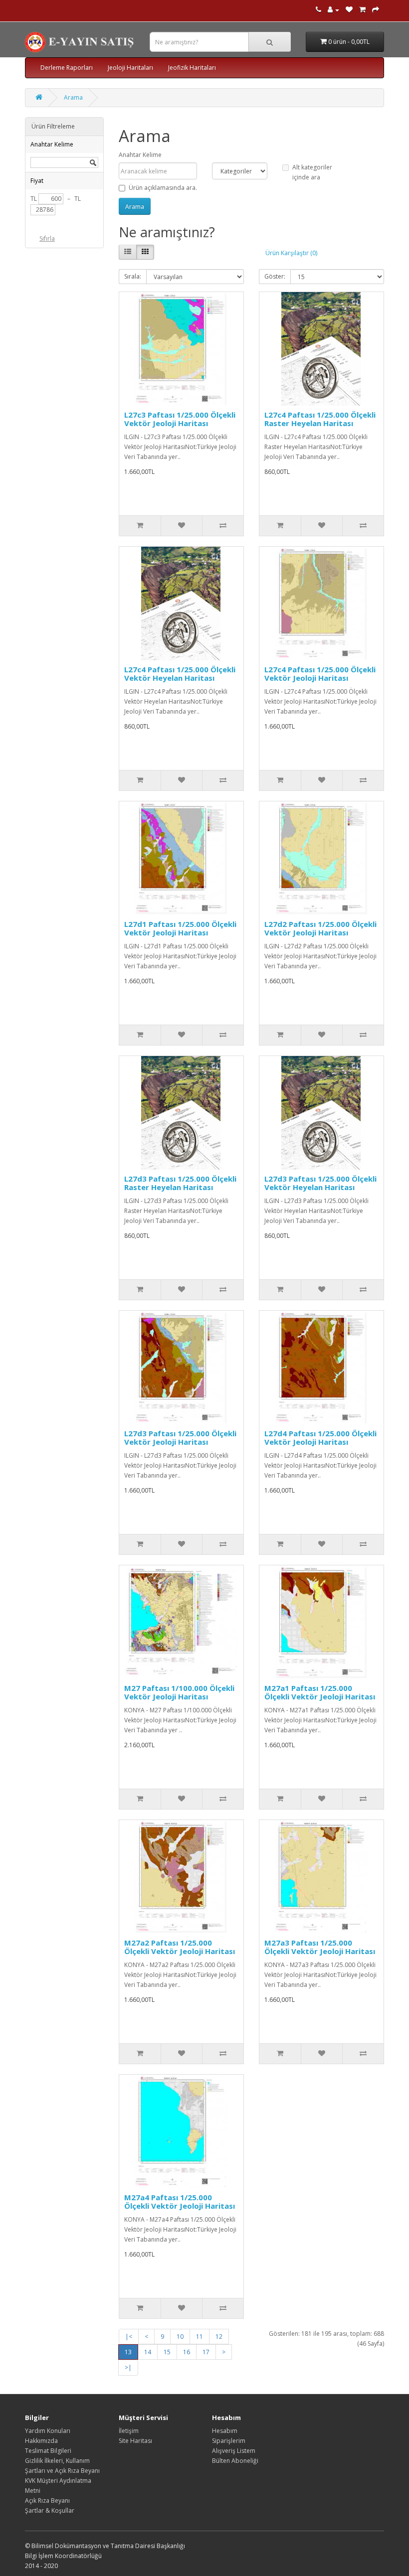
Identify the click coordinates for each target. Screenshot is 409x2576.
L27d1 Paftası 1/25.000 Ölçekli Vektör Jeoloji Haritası (180, 928)
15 (167, 2352)
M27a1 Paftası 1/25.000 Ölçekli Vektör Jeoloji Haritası (320, 1692)
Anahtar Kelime (140, 155)
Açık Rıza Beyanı (47, 2500)
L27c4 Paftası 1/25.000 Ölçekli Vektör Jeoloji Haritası (320, 674)
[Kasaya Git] (376, 10)
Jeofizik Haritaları (192, 68)
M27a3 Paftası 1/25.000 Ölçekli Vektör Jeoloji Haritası (320, 1947)
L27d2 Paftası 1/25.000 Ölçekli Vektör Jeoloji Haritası (320, 928)
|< (129, 2337)
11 (200, 2337)
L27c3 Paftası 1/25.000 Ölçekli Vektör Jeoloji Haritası (180, 419)
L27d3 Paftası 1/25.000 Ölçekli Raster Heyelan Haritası (180, 1183)
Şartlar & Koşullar (50, 2510)
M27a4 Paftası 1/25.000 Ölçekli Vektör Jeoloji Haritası (180, 2201)
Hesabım (225, 2431)
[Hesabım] (333, 10)
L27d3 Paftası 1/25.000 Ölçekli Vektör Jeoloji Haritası (180, 1438)
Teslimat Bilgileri (48, 2451)
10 (180, 2337)
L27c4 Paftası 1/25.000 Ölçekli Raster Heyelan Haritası (320, 419)
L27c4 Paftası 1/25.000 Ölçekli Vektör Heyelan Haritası (180, 674)
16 (187, 2352)
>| (128, 2367)
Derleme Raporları (67, 68)
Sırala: (133, 276)
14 (148, 2352)
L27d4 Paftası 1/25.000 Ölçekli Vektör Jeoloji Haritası (320, 1438)
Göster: (275, 276)
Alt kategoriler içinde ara (312, 172)
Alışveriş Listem (234, 2451)
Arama (73, 97)
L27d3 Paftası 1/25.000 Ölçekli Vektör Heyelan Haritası (320, 1183)
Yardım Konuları (48, 2431)
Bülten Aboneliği (235, 2461)
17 (206, 2352)
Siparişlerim (229, 2441)
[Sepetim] (362, 10)
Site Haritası (135, 2441)
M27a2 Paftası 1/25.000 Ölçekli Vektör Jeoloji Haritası (180, 1947)
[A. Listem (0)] (349, 10)
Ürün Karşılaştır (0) (291, 253)
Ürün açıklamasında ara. (163, 188)
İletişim (129, 2431)
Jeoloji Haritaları (130, 68)
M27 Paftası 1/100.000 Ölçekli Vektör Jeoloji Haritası (179, 1692)
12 (219, 2337)
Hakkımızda (41, 2441)
